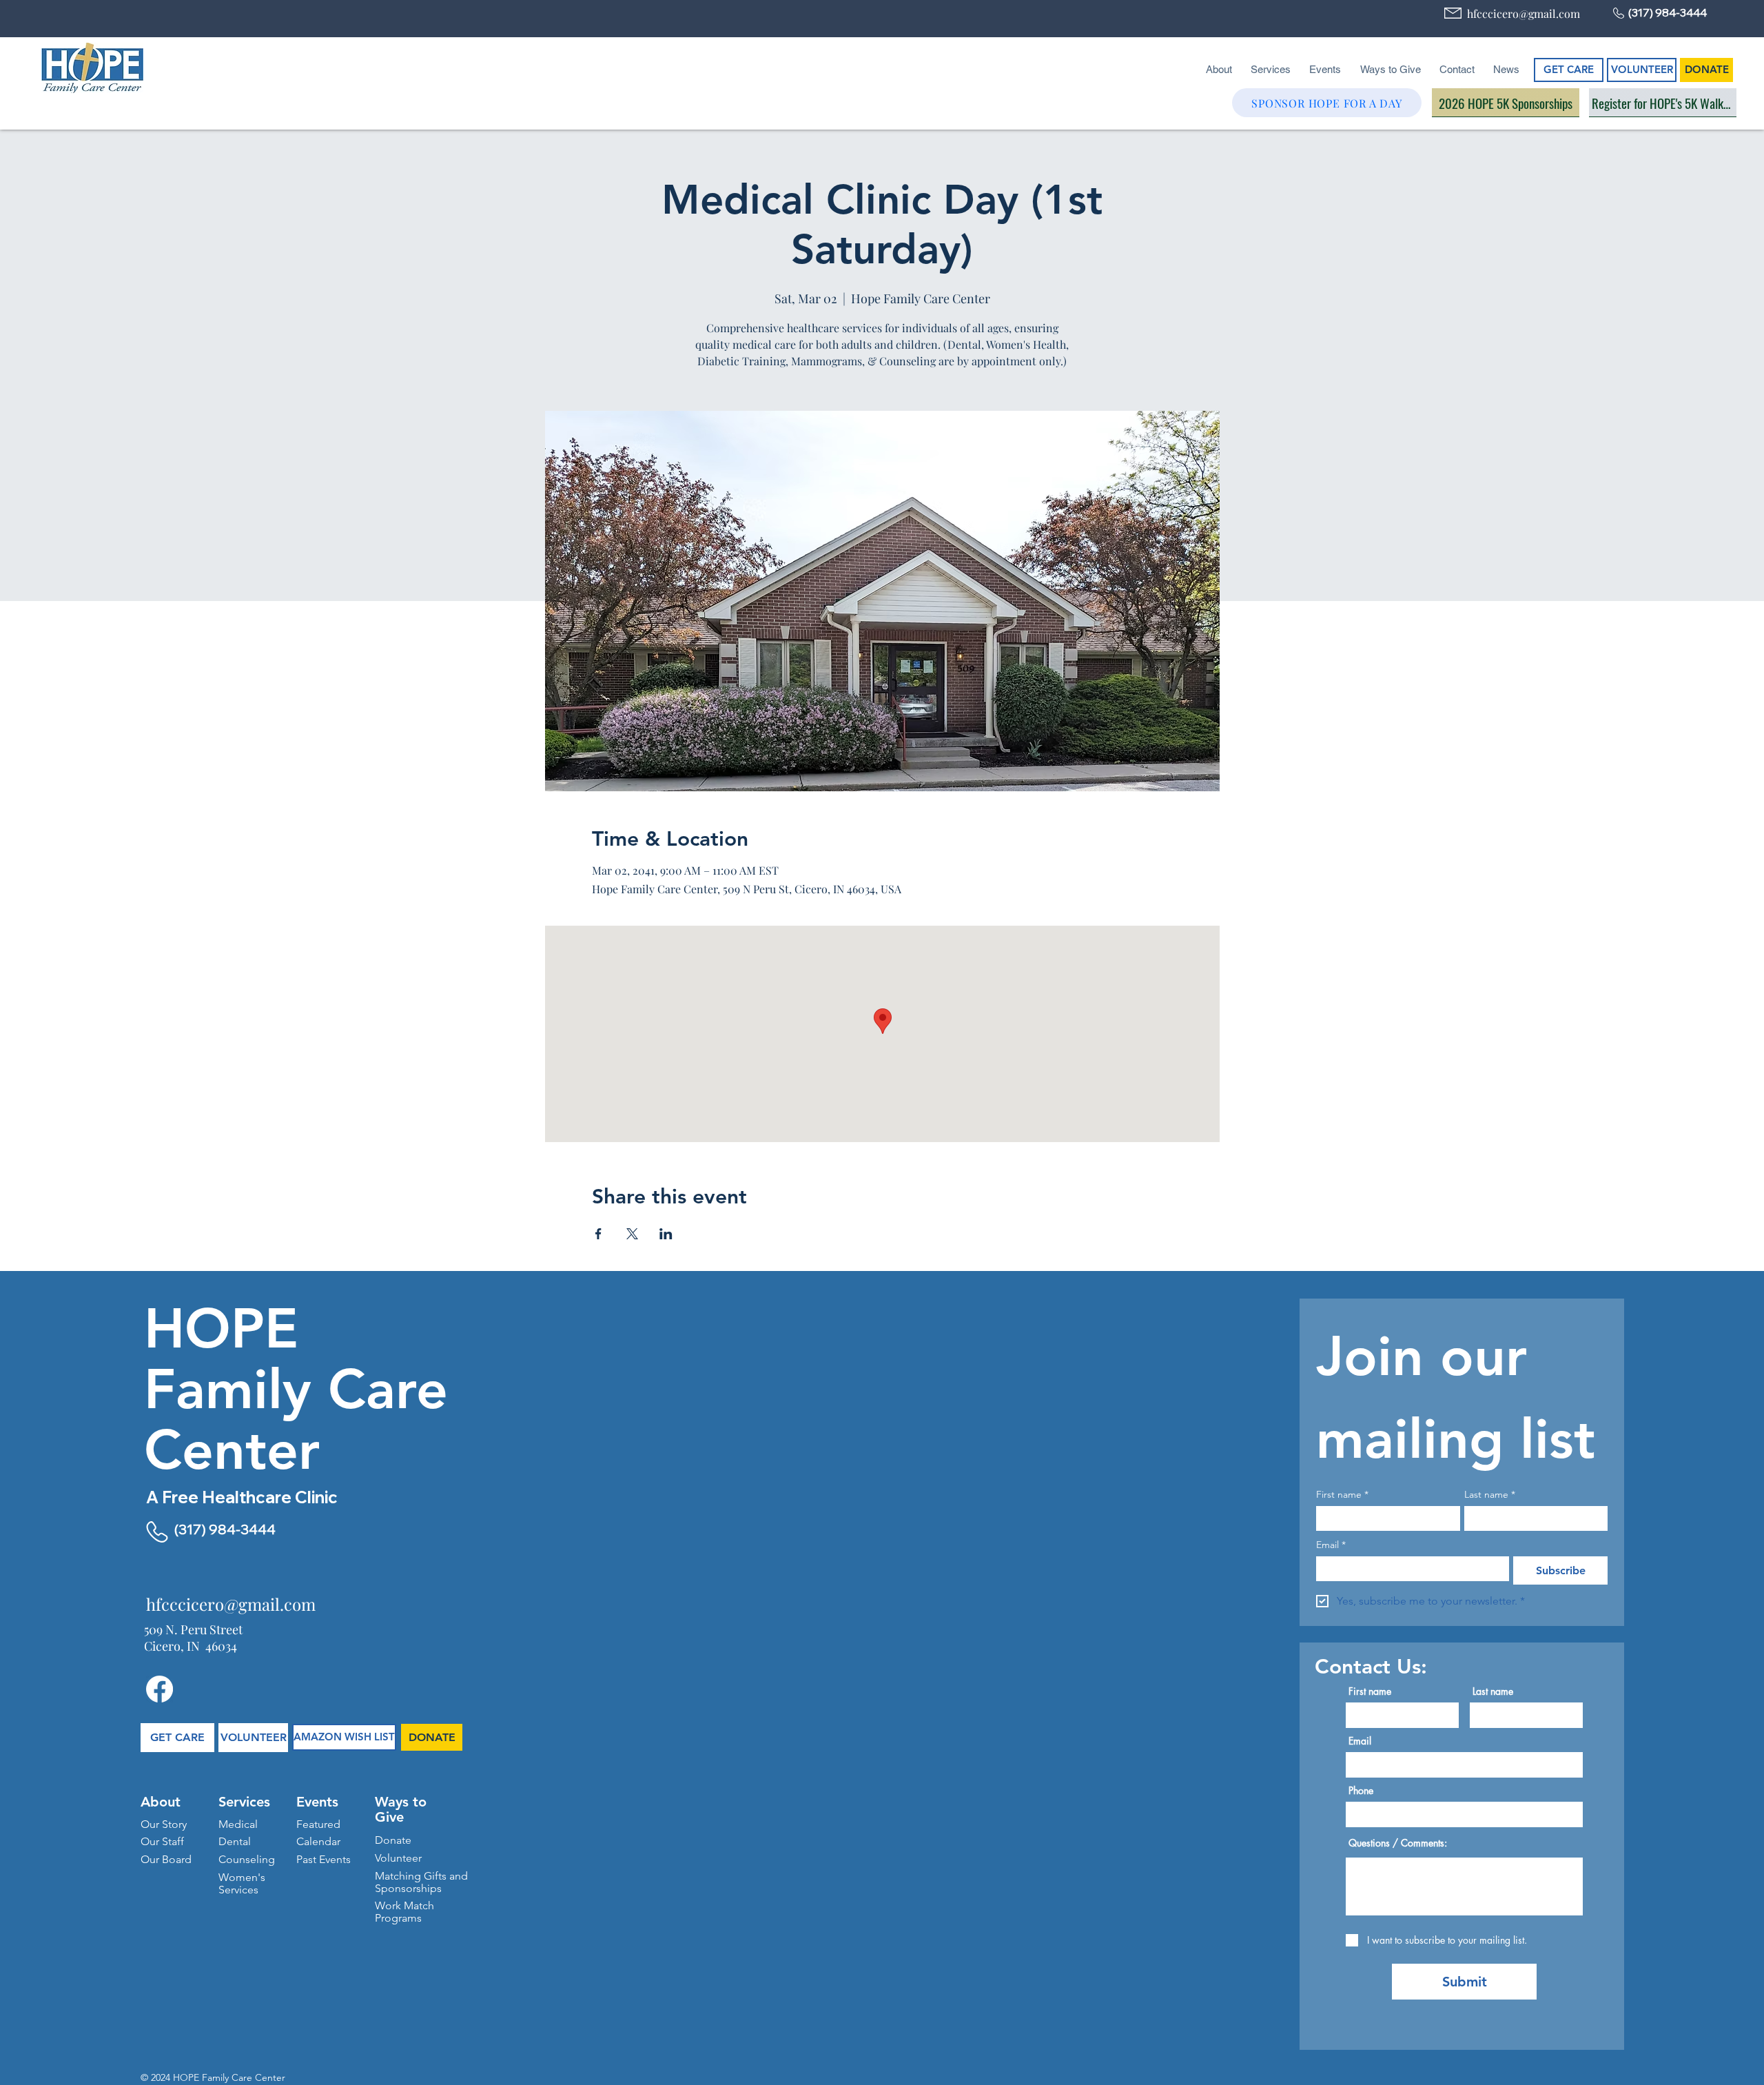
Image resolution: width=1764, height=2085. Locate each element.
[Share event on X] (632, 1234)
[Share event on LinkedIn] (666, 1234)
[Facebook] (160, 1689)
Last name (1490, 1495)
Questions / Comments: (1398, 1843)
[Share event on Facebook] (598, 1234)
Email (1331, 1545)
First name (1342, 1495)
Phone (1361, 1791)
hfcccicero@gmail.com (1524, 13)
